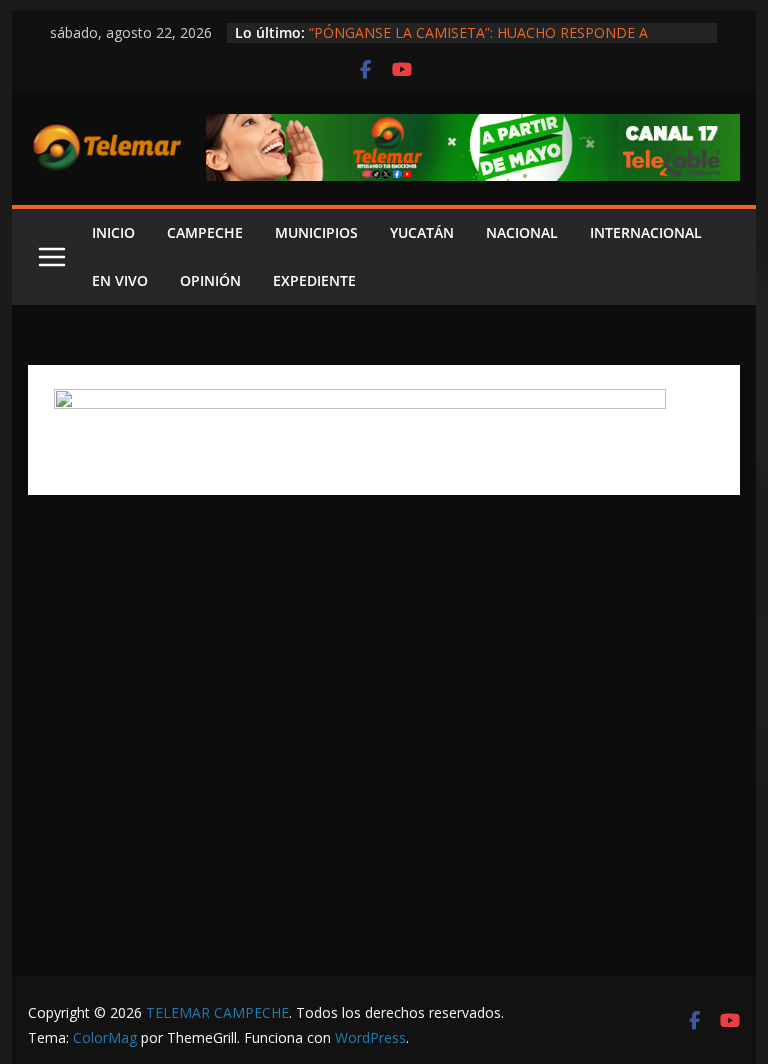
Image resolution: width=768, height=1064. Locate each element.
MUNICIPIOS (316, 232)
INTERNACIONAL (646, 232)
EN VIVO (120, 280)
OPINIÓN (210, 280)
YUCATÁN (422, 232)
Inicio (113, 232)
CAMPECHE (205, 232)
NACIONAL (522, 232)
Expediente (314, 280)
